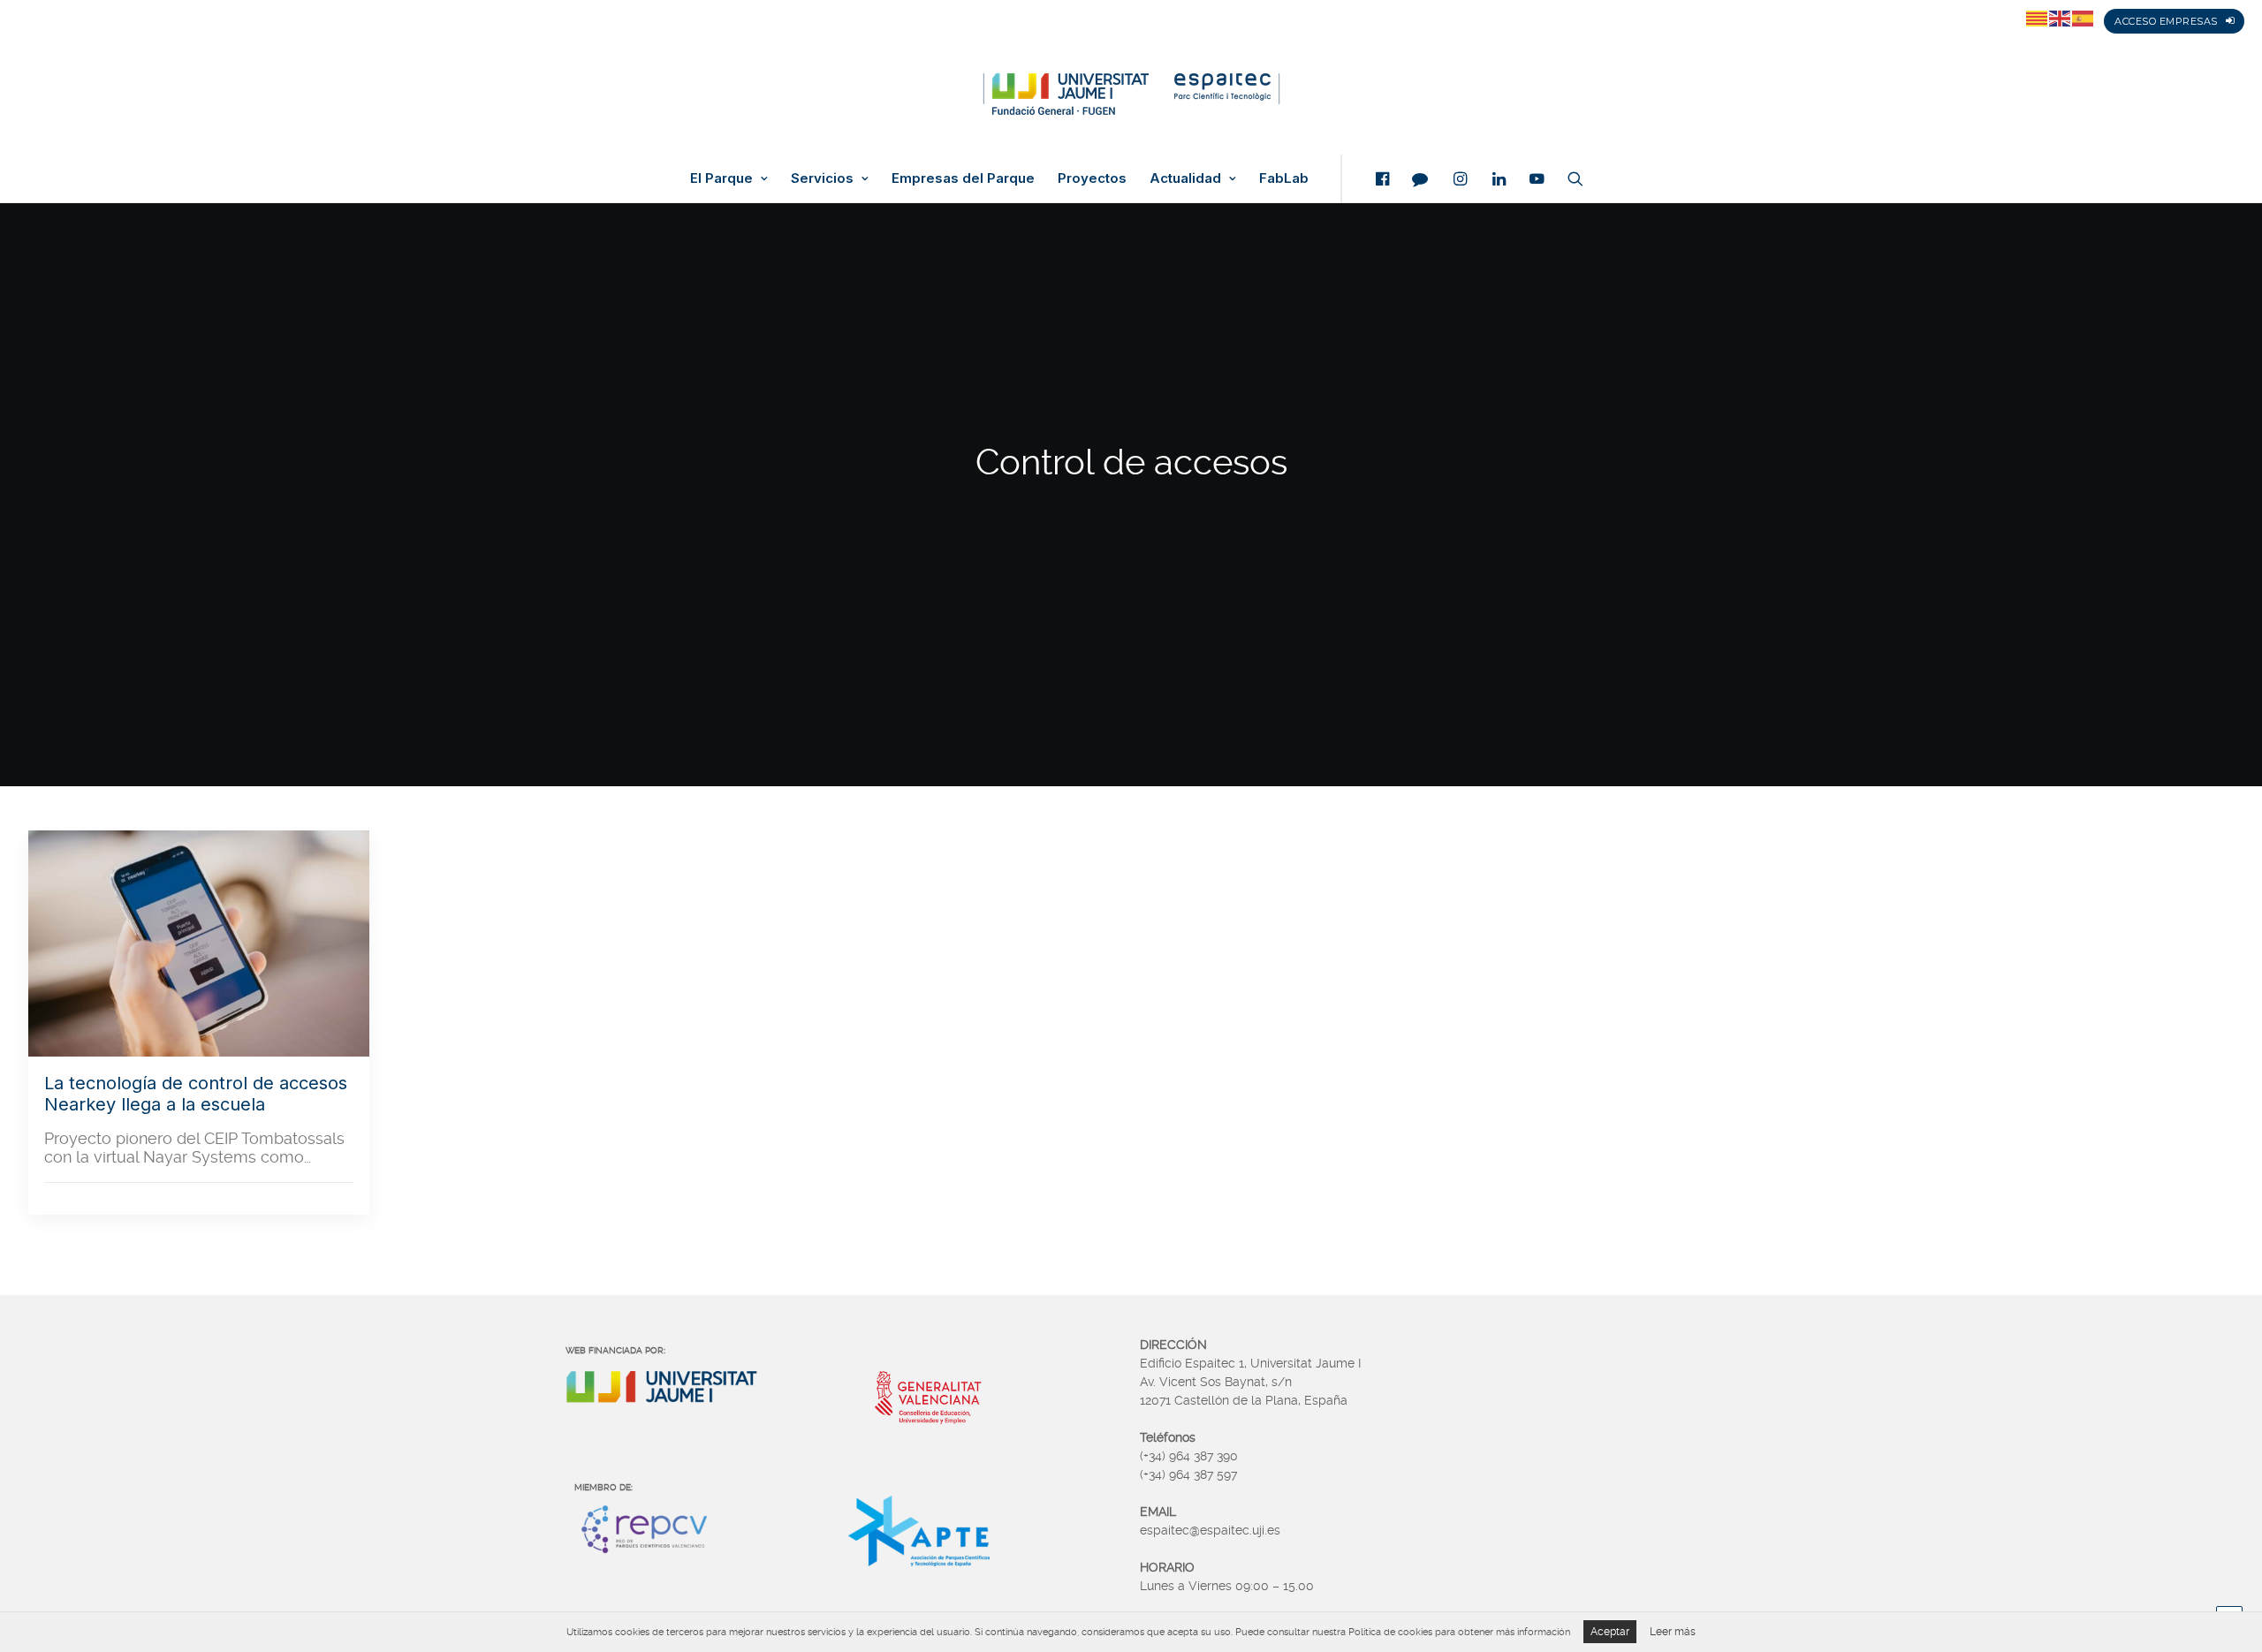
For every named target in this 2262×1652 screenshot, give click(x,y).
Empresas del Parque (963, 178)
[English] (2061, 18)
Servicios (822, 178)
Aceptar (1610, 1632)
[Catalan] (2038, 18)
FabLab (1284, 178)
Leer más (1673, 1632)
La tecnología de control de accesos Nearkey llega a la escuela (196, 1094)
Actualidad (1185, 178)
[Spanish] (2084, 18)
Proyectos (1092, 178)
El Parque (721, 178)
